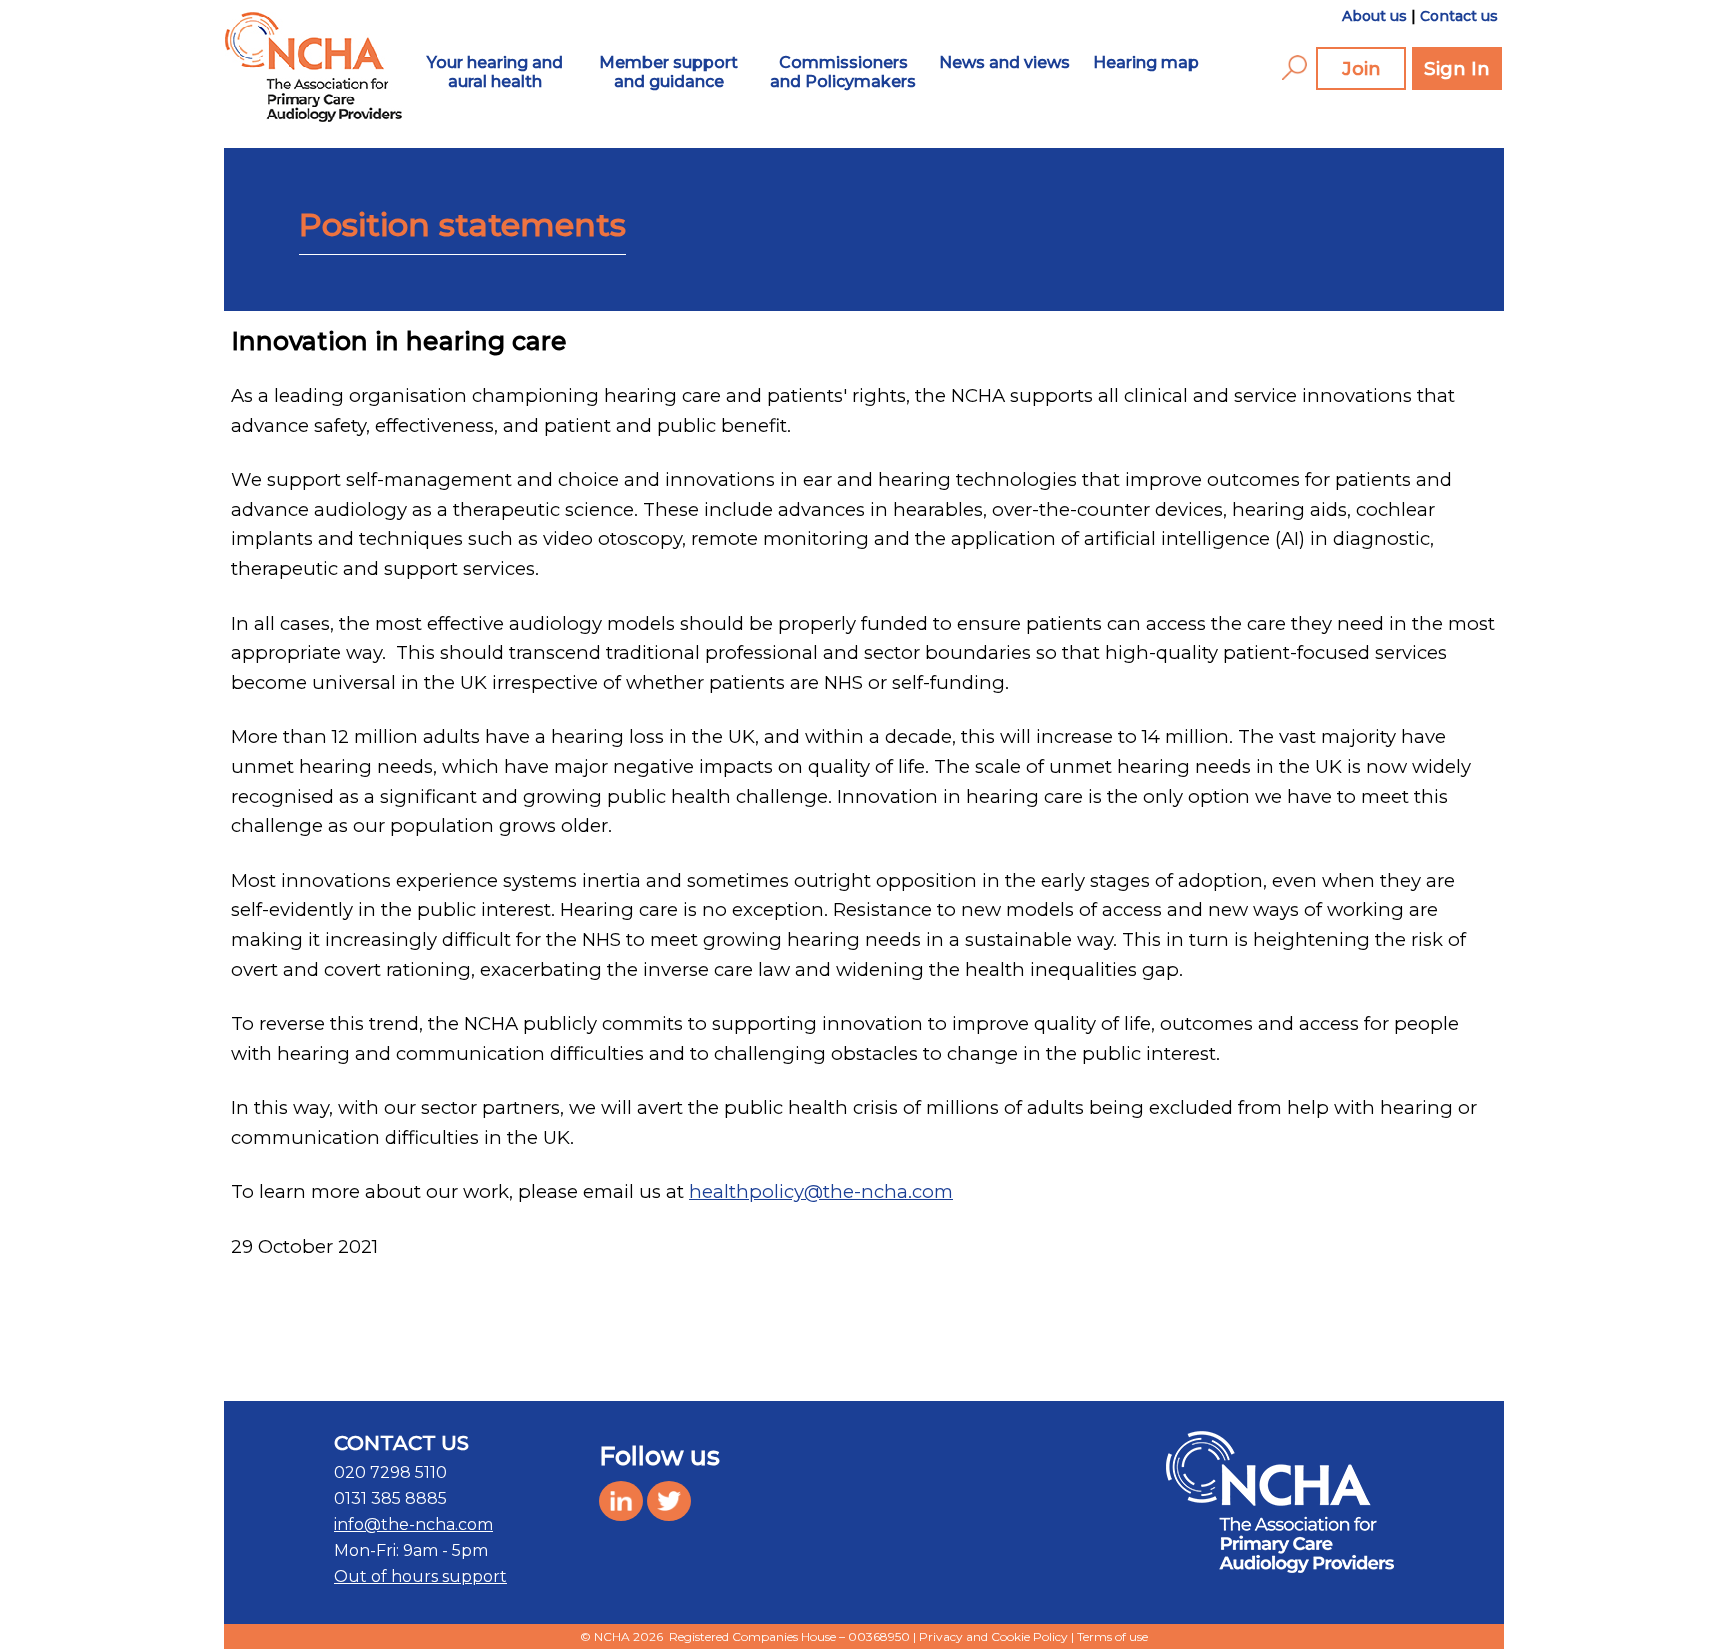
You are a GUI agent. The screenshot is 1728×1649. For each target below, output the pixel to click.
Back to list (1372, 1361)
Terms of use (1112, 1636)
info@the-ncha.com (413, 1524)
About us (1374, 16)
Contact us (1459, 16)
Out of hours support (420, 1576)
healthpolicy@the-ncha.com (821, 1191)
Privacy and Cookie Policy (993, 1636)
